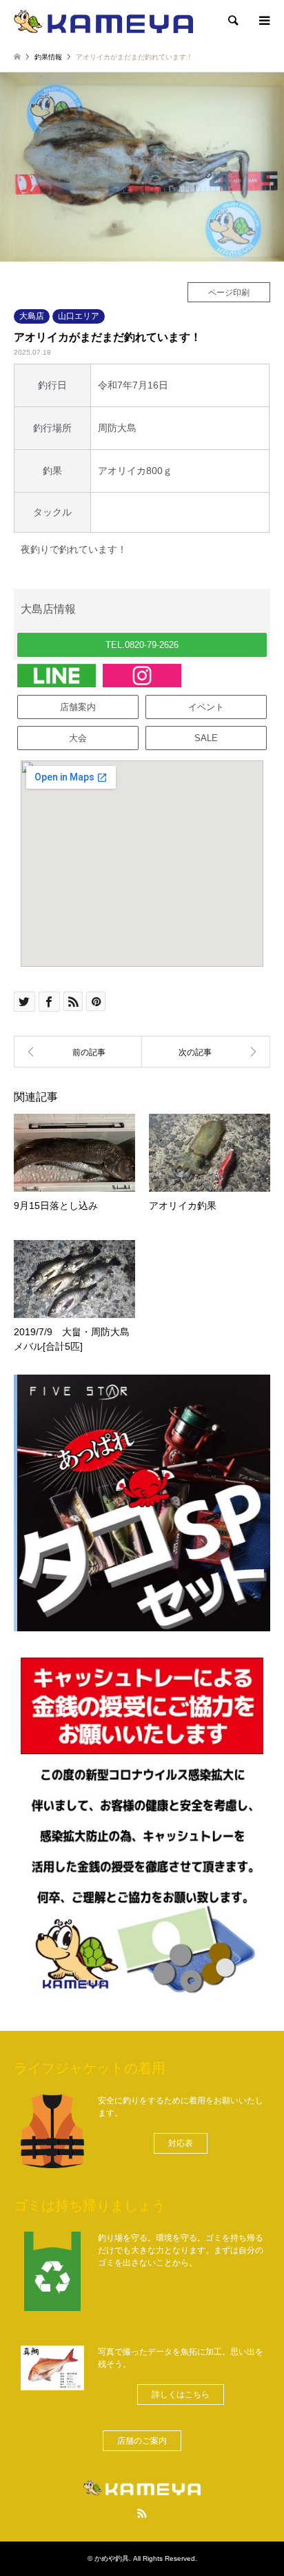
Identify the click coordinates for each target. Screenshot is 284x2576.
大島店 (32, 316)
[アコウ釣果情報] (206, 1052)
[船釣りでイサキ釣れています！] (78, 1052)
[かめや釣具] (103, 21)
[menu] (263, 21)
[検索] (232, 21)
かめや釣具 (112, 2558)
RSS (142, 2513)
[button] (142, 645)
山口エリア (79, 316)
